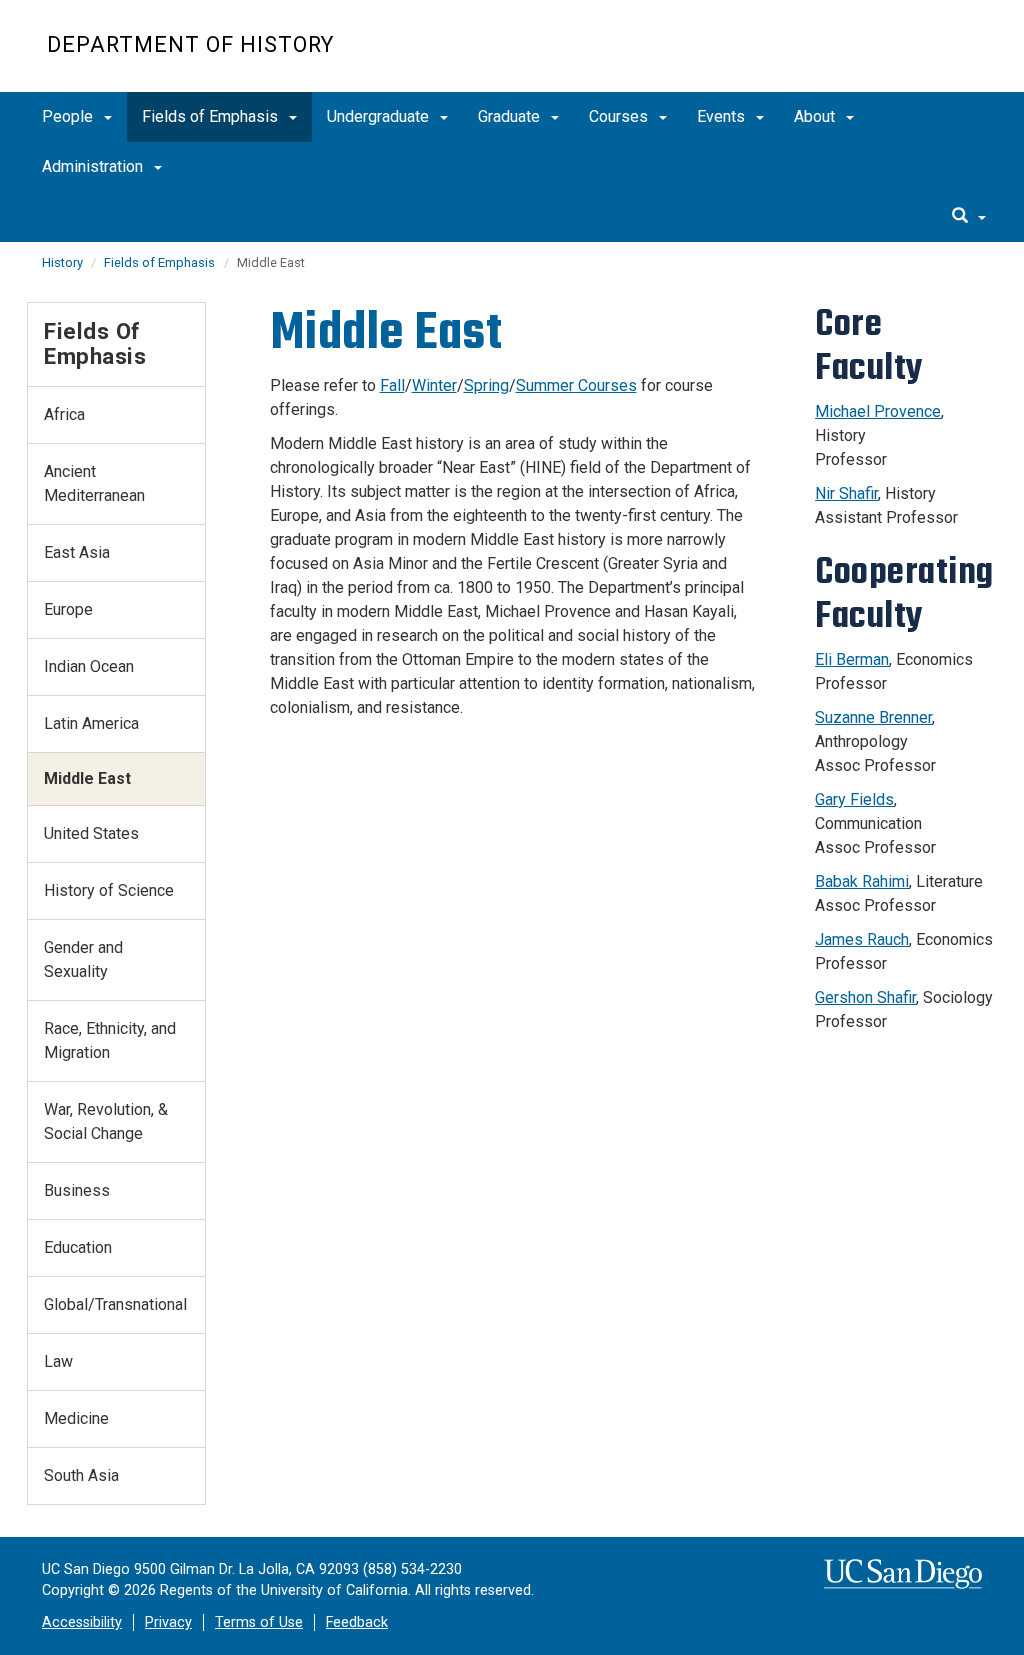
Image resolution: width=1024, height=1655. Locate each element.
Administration (94, 166)
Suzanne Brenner (873, 717)
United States (91, 833)
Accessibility (82, 1622)
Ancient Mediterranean (94, 483)
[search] (969, 217)
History (64, 262)
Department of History (190, 44)
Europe (68, 609)
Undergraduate (380, 116)
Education (78, 1247)
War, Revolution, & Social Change (106, 1121)
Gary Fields (854, 799)
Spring (486, 385)
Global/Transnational (115, 1304)
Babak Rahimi (862, 881)
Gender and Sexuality (83, 959)
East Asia (77, 552)
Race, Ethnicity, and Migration (110, 1040)
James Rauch (862, 939)
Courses (620, 116)
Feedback (357, 1622)
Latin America (91, 723)
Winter (434, 385)
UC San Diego (862, 56)
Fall (392, 385)
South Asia (81, 1475)
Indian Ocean (89, 666)
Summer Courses (576, 385)
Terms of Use (259, 1622)
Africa (64, 414)
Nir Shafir (846, 493)
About (816, 116)
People (69, 116)
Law (58, 1361)
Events (723, 116)
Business (77, 1190)
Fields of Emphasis (212, 116)
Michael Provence (878, 411)
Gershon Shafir (865, 997)
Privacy (168, 1622)
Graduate (511, 116)
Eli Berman (852, 659)
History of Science (109, 890)
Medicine (76, 1418)
